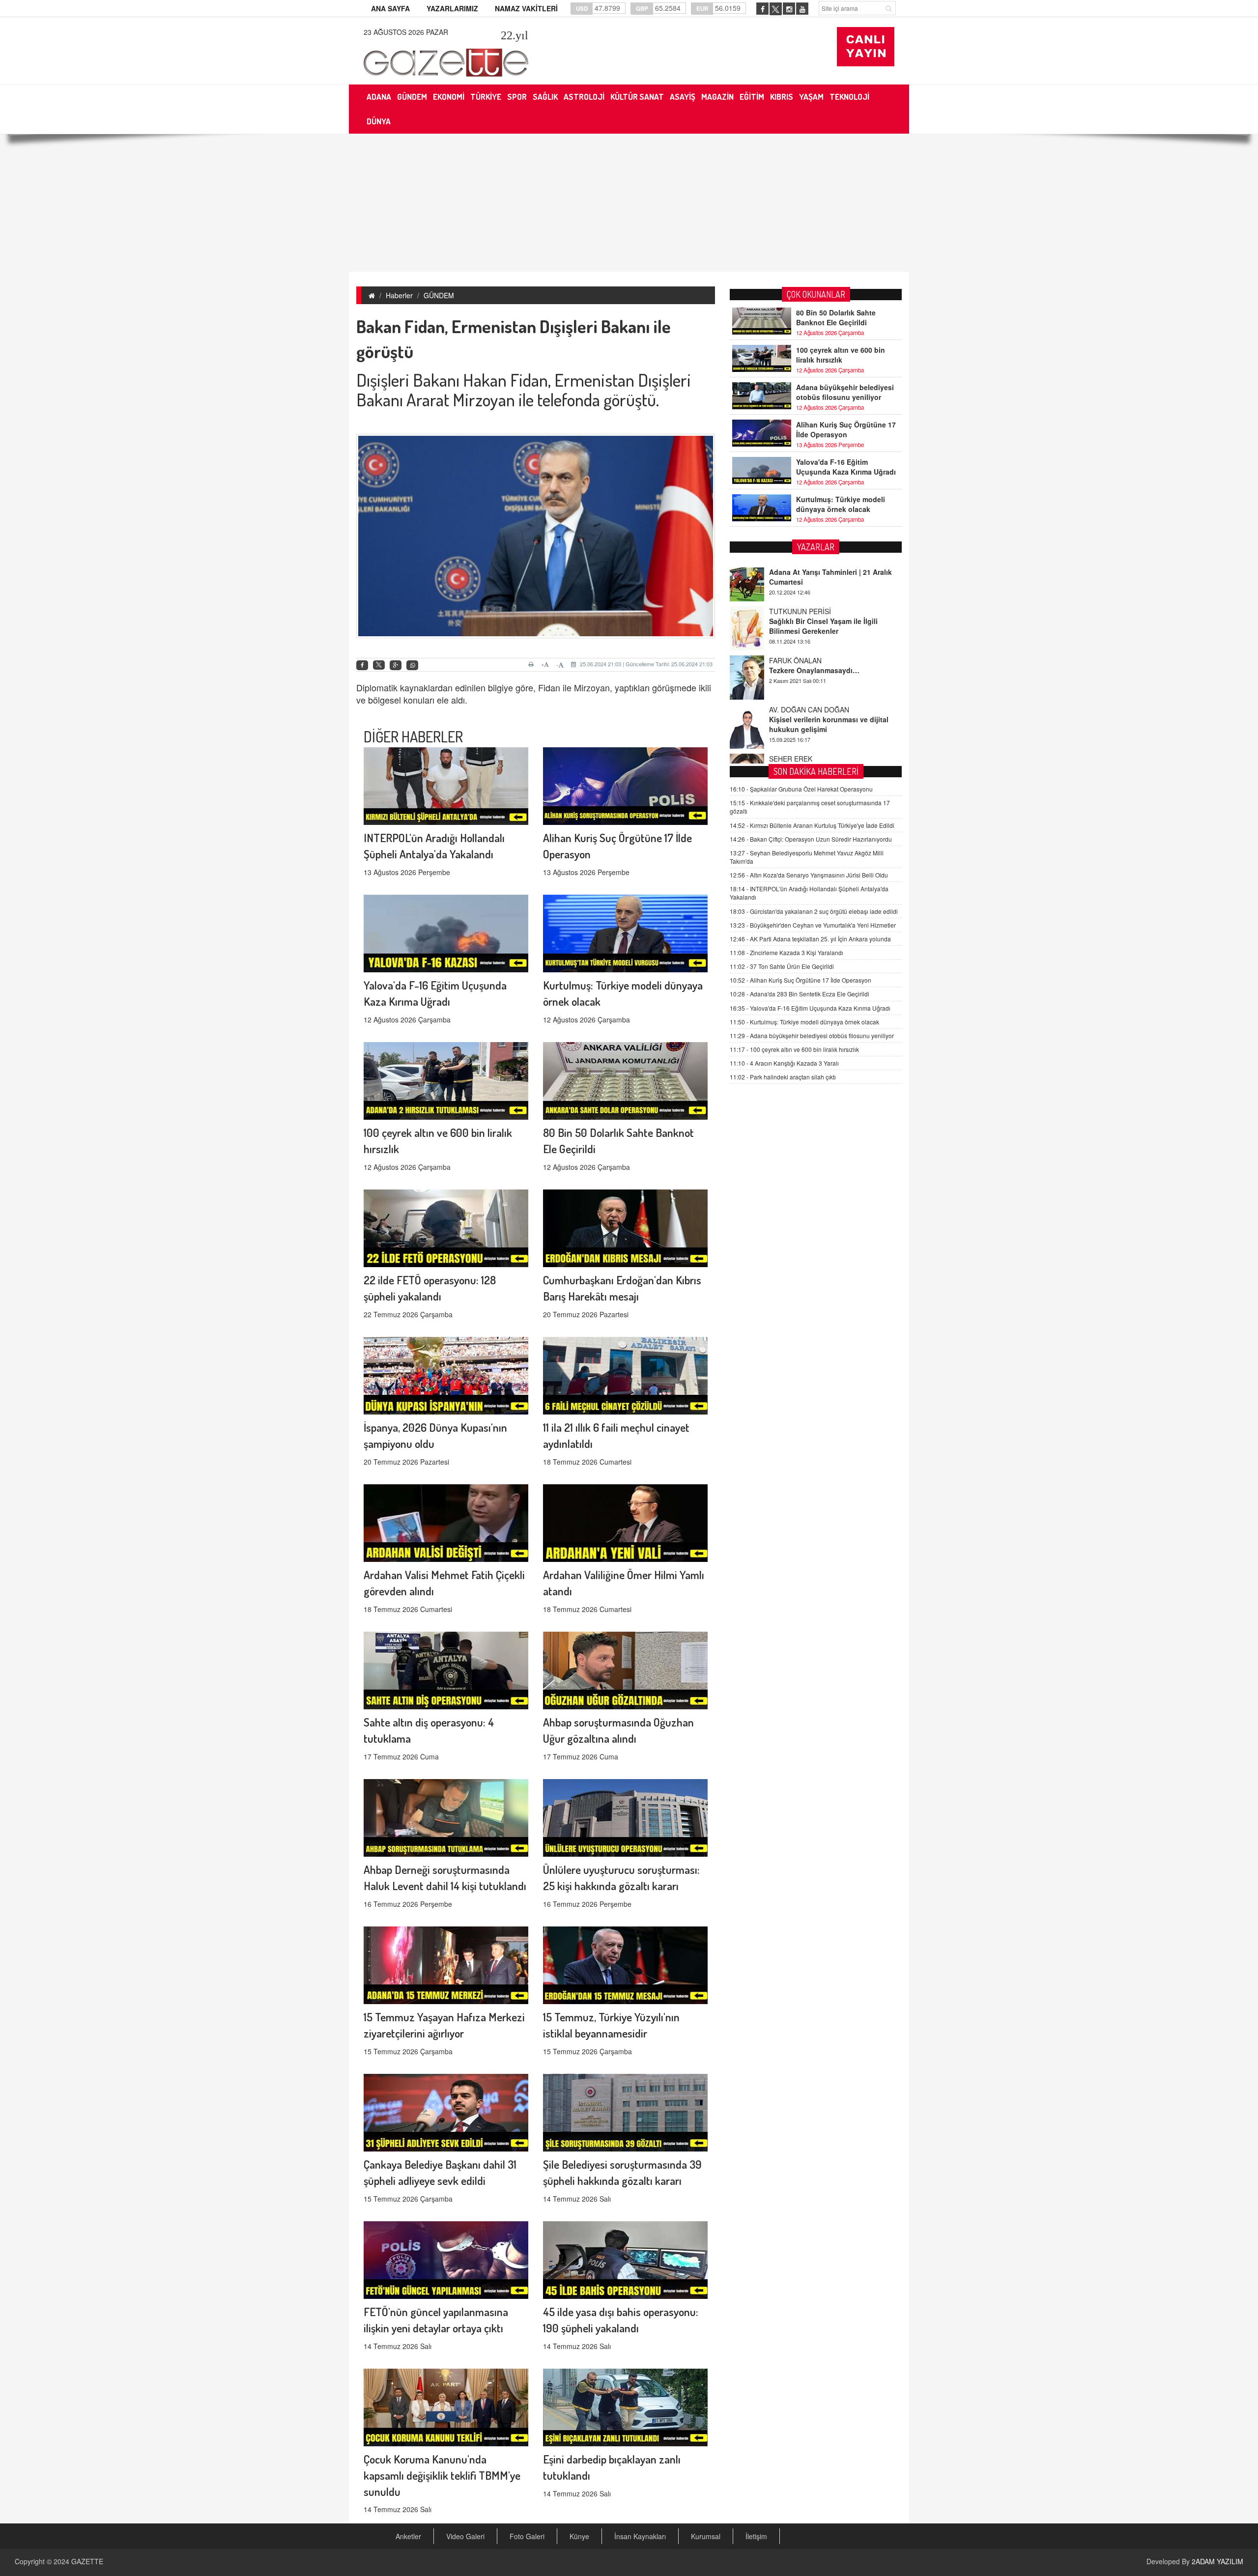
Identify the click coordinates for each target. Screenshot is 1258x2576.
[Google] (396, 665)
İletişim (756, 2536)
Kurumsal (706, 2536)
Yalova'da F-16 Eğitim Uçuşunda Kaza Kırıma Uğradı (846, 467)
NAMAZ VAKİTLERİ (526, 8)
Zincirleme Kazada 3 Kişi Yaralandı (786, 952)
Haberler (399, 295)
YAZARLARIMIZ (452, 8)
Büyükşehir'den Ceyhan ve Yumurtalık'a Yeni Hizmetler (813, 925)
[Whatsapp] (412, 665)
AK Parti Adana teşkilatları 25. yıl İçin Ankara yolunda (810, 939)
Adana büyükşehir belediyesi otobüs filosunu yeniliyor (845, 392)
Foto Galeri (527, 2536)
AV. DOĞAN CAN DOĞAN (809, 666)
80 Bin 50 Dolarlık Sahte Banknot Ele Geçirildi (836, 317)
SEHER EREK (791, 715)
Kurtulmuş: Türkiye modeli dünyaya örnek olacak (841, 504)
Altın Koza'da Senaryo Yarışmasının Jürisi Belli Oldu (809, 875)
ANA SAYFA (390, 8)
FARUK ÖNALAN (795, 617)
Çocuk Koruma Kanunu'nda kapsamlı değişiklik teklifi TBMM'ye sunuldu (442, 2475)
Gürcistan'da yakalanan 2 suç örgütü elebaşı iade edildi (814, 911)
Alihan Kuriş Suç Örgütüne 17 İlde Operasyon (846, 429)
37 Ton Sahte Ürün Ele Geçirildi (782, 966)
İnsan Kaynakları (640, 2536)
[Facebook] (362, 665)
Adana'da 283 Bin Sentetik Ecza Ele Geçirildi (800, 994)
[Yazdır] (532, 664)
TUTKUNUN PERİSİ (800, 568)
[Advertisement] (629, 203)
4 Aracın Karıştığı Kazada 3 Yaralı (784, 1063)
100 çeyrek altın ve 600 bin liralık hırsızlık (841, 355)
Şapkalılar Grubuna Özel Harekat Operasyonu (801, 789)
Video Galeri (465, 2536)
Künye (579, 2536)
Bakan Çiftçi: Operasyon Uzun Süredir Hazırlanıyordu (811, 839)
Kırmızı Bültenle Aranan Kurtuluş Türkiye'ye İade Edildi (812, 825)
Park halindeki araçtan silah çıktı (783, 1077)
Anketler (408, 2536)
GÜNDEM (439, 295)
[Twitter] (379, 665)
